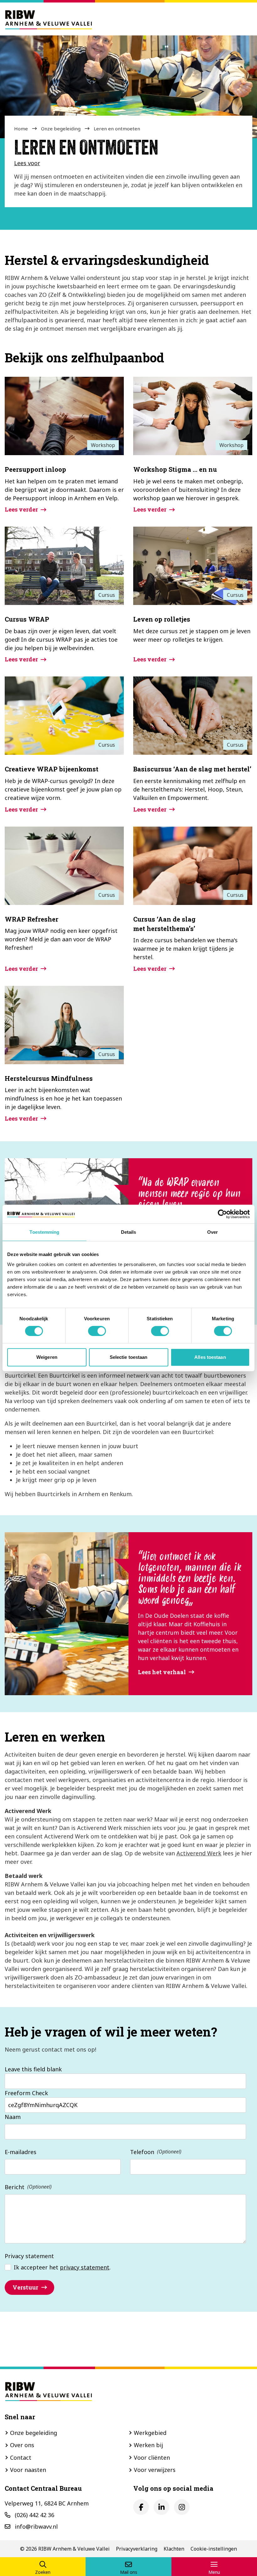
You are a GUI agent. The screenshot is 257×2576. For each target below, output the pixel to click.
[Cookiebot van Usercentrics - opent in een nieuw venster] (222, 1214)
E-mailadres (21, 2152)
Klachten (174, 2549)
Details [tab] (129, 1232)
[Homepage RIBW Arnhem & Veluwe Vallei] (49, 19)
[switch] (97, 1331)
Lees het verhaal (162, 1672)
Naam (13, 2117)
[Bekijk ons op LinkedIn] (161, 2507)
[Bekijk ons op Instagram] (182, 2507)
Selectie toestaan (129, 1357)
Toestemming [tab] (44, 1232)
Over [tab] (212, 1232)
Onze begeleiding (61, 129)
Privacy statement (29, 2256)
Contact (21, 2458)
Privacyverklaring (137, 2549)
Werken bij (148, 2445)
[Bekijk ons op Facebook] (141, 2507)
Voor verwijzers (155, 2470)
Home (21, 129)
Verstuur (25, 2287)
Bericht (15, 2187)
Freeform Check (26, 2093)
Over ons (22, 2445)
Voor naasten (28, 2470)
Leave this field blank (33, 2069)
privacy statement (85, 2267)
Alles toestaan (210, 1357)
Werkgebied (150, 2433)
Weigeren (47, 1357)
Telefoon (142, 2152)
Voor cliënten (152, 2458)
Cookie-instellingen (214, 2549)
